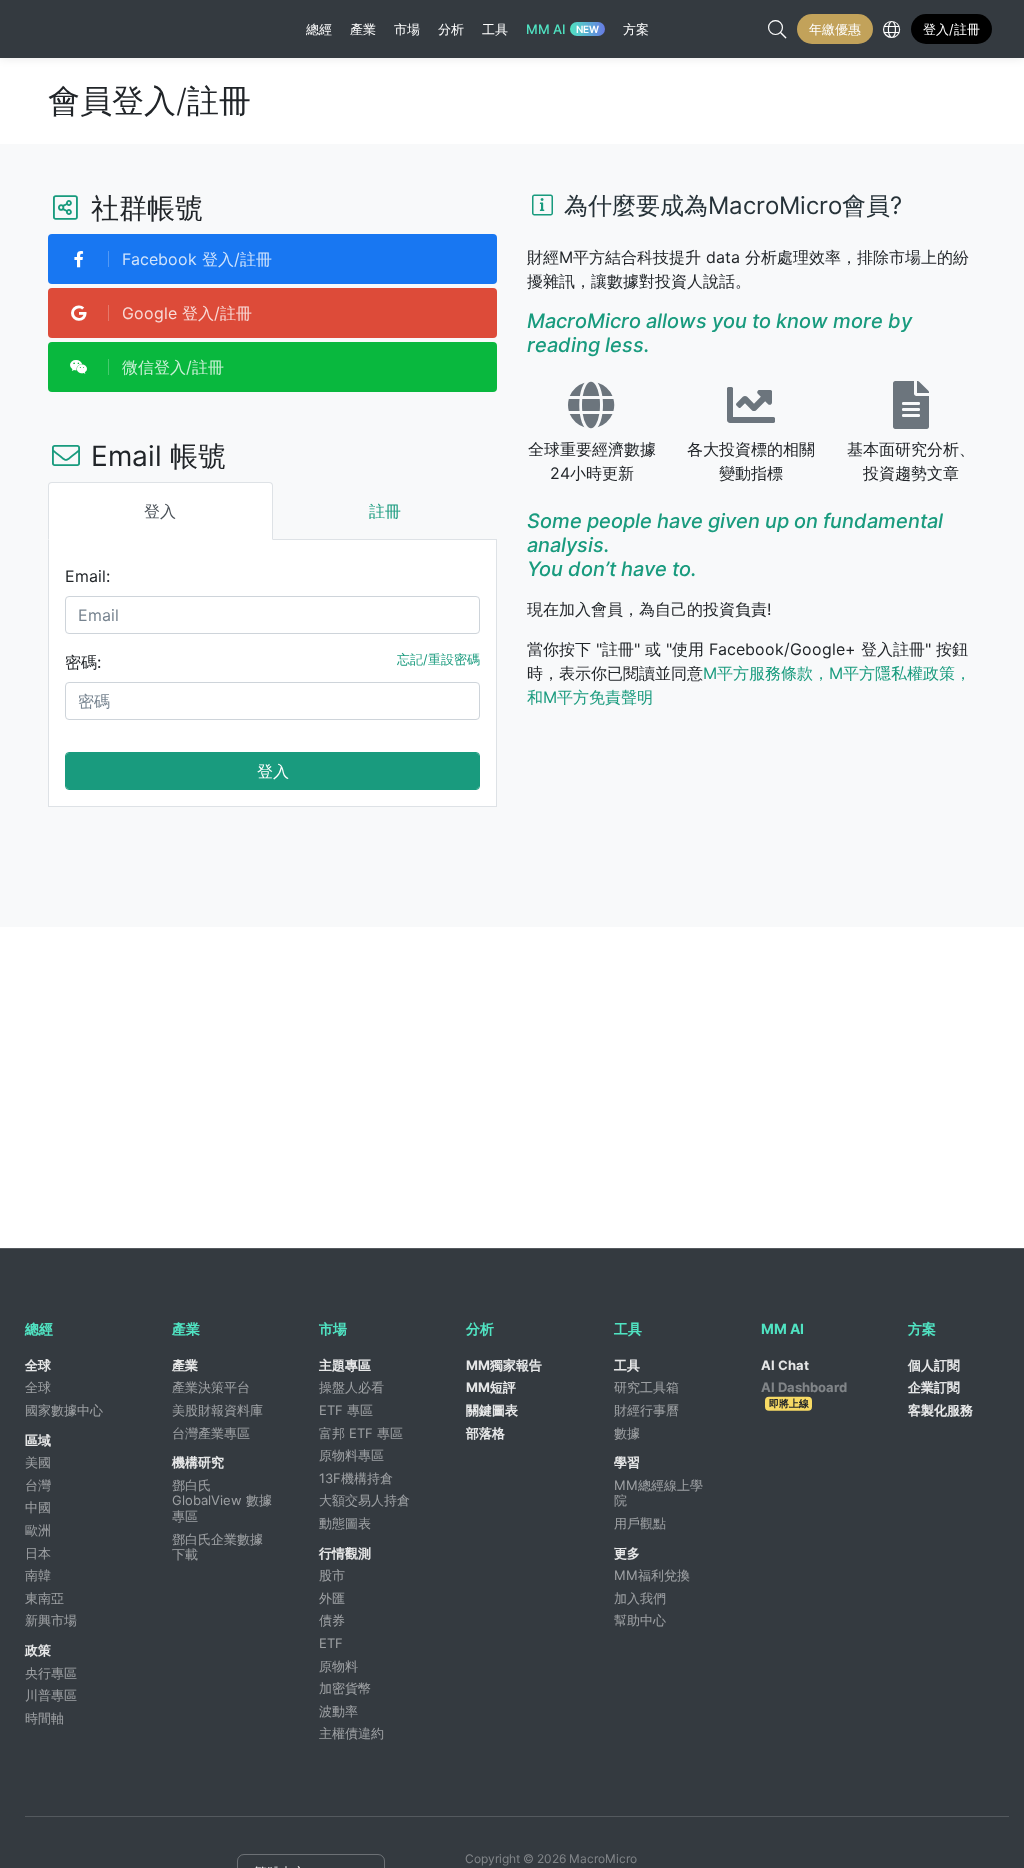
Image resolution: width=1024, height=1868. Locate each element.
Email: (87, 576)
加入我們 (640, 1598)
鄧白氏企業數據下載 (217, 1547)
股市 (332, 1575)
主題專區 (345, 1365)
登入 (273, 771)
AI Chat (785, 1365)
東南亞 (44, 1598)
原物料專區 (351, 1455)
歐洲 (38, 1530)
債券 (332, 1620)
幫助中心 (640, 1620)
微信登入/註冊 (170, 367)
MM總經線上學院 (658, 1493)
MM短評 (491, 1387)
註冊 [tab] (385, 511)
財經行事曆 (646, 1410)
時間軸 (44, 1718)
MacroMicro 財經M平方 (113, 29)
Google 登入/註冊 (184, 313)
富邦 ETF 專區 (361, 1433)
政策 (38, 1650)
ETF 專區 (346, 1410)
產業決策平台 (211, 1387)
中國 (38, 1507)
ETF (331, 1643)
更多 (627, 1553)
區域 (38, 1440)
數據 (627, 1433)
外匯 (332, 1598)
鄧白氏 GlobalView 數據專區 (222, 1500)
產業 (185, 1365)
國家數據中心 (64, 1410)
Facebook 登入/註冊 (194, 259)
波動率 (338, 1711)
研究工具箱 (646, 1387)
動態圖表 (345, 1523)
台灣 (38, 1485)
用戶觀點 (640, 1523)
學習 (627, 1462)
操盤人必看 (351, 1387)
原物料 (338, 1666)
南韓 (38, 1575)
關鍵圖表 (492, 1410)
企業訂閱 (934, 1387)
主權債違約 (351, 1733)
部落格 (485, 1433)
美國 (38, 1462)
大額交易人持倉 (364, 1500)
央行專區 (51, 1673)
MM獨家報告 (504, 1365)
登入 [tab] (160, 511)
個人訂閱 (934, 1365)
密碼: (83, 662)
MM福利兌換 (652, 1575)
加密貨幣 (345, 1688)
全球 (38, 1365)
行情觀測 (345, 1553)
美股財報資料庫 (217, 1410)
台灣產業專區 (211, 1433)
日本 (38, 1553)
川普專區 (51, 1695)
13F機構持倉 (356, 1478)
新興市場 (51, 1620)
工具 (627, 1365)
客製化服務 (940, 1410)
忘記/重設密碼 (438, 659)
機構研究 (198, 1462)
